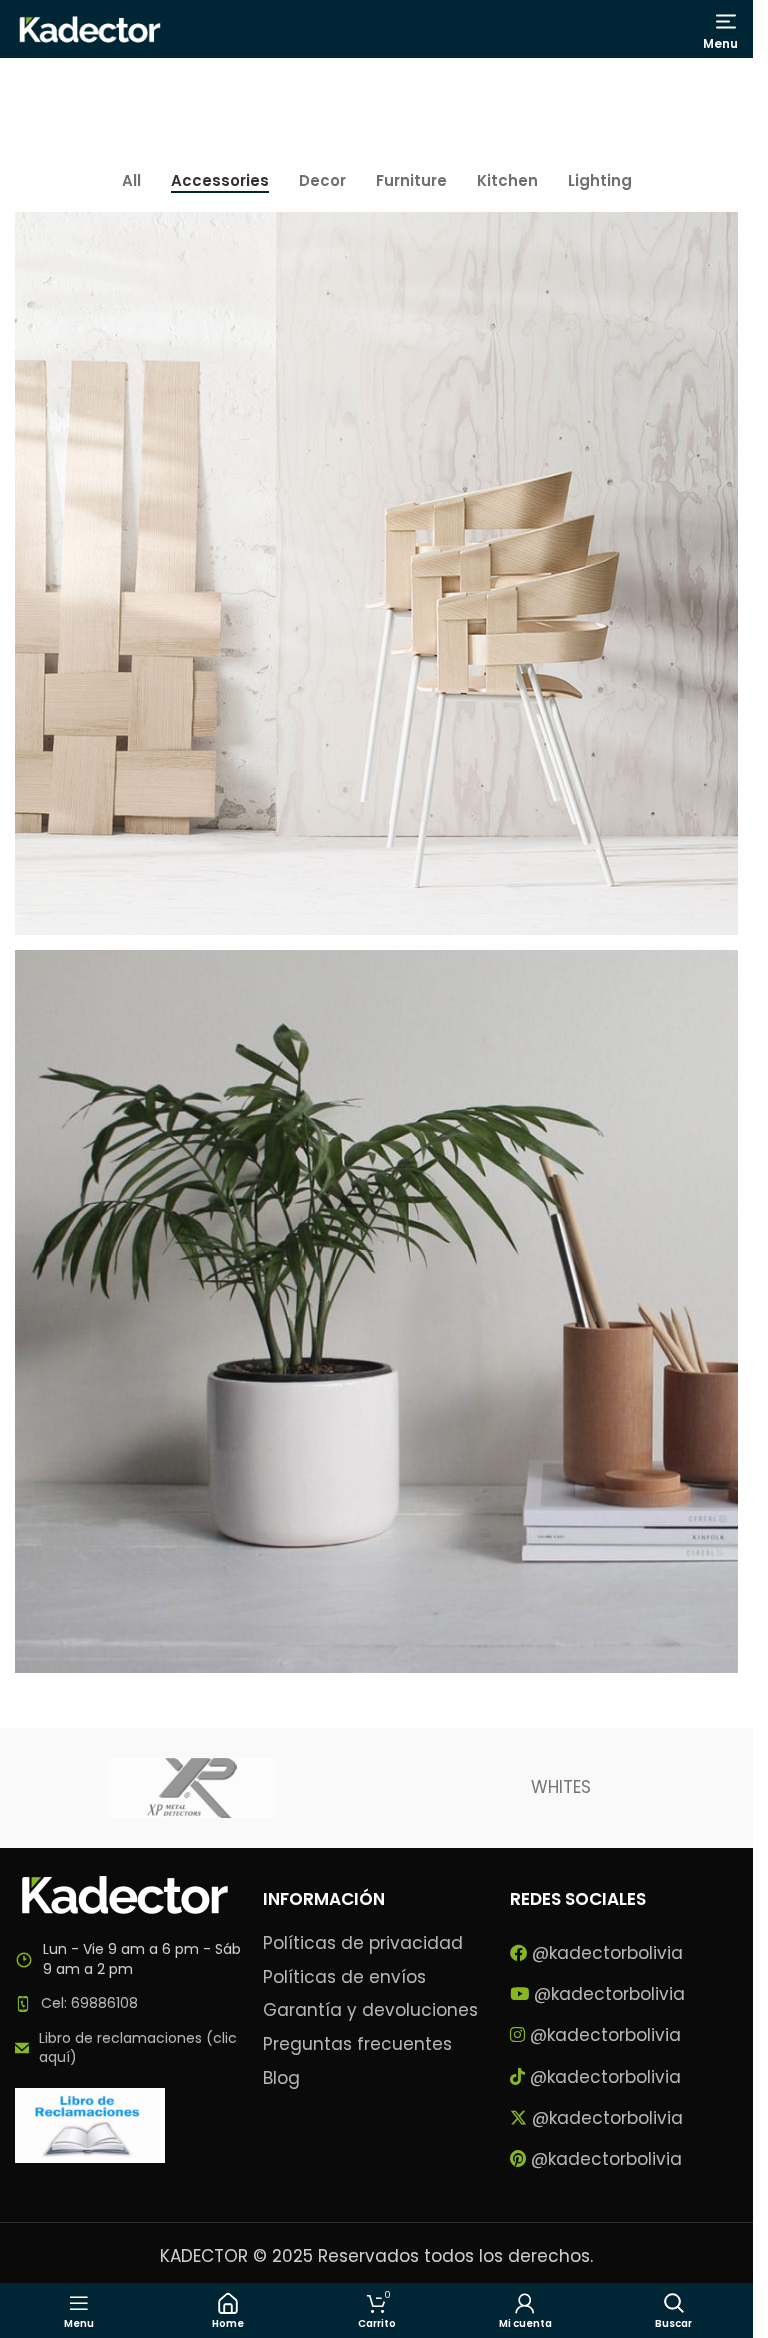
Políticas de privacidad (363, 1943)
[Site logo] (90, 28)
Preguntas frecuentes (357, 2044)
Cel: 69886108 (89, 2003)
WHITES (561, 1787)
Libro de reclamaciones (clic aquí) (138, 2048)
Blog (281, 2078)
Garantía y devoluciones (370, 2010)
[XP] (192, 1788)
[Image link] (125, 1894)
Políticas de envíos (344, 1977)
